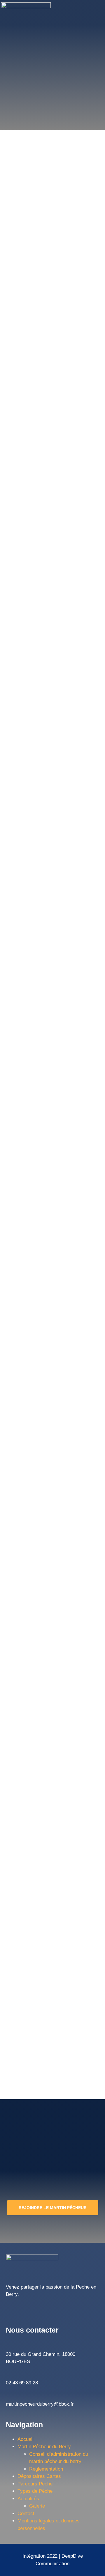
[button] (90, 12)
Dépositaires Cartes (39, 2476)
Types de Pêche (35, 2491)
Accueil (26, 2439)
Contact (26, 2514)
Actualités (28, 2499)
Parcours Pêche (35, 2484)
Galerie (37, 2506)
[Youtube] (34, 2308)
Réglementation (46, 2469)
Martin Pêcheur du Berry (44, 2447)
